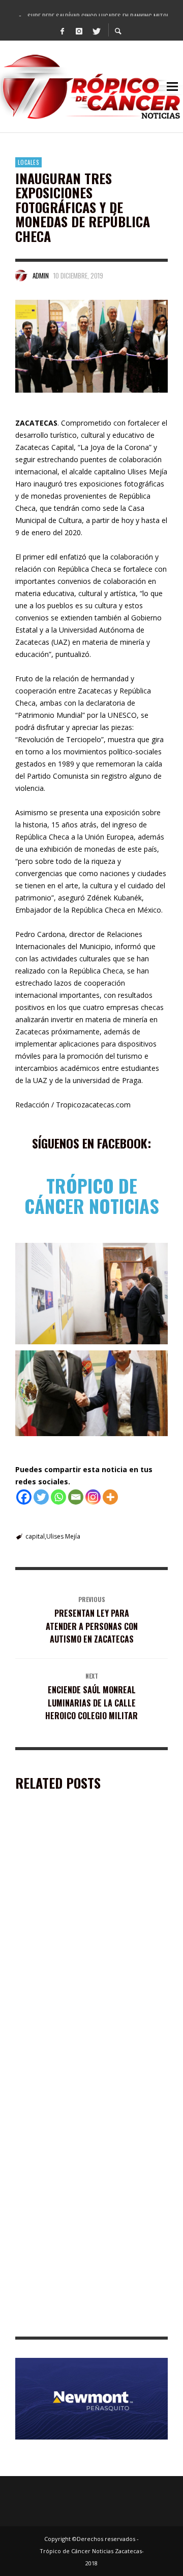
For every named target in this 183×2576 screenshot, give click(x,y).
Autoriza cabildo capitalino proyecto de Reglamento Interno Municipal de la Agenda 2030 (90, 2317)
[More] (110, 1497)
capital (35, 1536)
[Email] (76, 1497)
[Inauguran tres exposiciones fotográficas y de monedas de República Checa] (91, 346)
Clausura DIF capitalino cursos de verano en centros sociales (88, 2060)
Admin (41, 275)
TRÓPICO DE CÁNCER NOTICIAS (92, 1195)
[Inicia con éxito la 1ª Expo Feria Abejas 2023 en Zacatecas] (75, 1877)
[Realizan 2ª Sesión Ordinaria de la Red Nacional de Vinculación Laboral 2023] (75, 2129)
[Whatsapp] (58, 1497)
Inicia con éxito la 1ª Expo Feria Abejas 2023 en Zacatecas (91, 1935)
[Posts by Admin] (21, 275)
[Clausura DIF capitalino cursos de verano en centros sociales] (75, 2003)
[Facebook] (63, 30)
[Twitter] (96, 30)
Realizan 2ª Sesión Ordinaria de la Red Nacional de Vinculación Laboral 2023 (82, 2187)
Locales (28, 162)
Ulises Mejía (63, 1536)
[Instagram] (79, 30)
